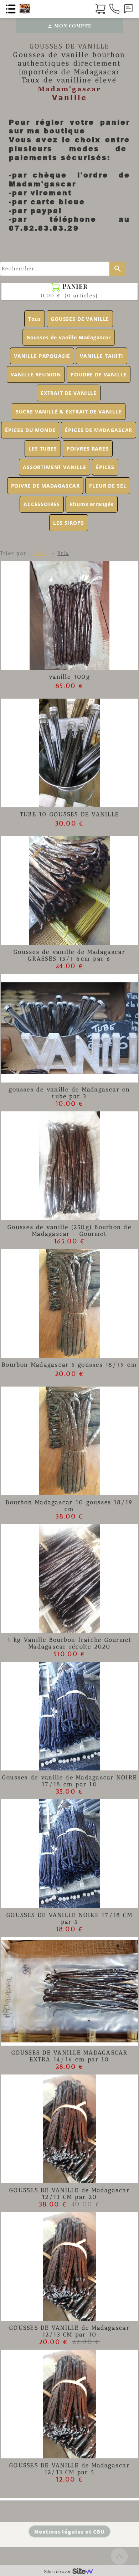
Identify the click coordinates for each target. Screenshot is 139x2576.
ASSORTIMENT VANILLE (55, 467)
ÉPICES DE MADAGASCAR (99, 430)
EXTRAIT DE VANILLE (69, 393)
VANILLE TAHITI (102, 356)
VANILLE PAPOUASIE (42, 356)
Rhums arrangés (92, 504)
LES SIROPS (68, 523)
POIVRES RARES (88, 449)
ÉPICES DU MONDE (30, 430)
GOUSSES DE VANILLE (80, 319)
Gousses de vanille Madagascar (69, 337)
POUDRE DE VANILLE (99, 374)
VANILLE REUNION (36, 374)
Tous (35, 319)
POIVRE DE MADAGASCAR (45, 486)
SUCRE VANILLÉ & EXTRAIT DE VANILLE (69, 412)
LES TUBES (43, 449)
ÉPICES (105, 467)
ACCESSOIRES (42, 504)
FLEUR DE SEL (108, 486)
